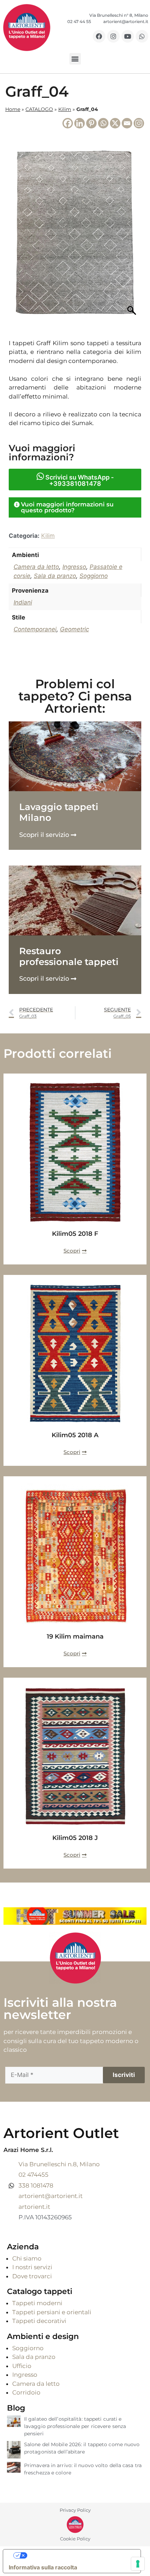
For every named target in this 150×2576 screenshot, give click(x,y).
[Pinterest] (91, 123)
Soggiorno (94, 576)
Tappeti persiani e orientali (52, 2312)
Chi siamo (27, 2258)
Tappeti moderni (37, 2303)
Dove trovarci (32, 2276)
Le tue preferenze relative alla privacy (79, 2555)
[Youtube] (128, 36)
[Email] (127, 123)
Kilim (65, 109)
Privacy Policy (75, 2510)
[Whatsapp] (142, 36)
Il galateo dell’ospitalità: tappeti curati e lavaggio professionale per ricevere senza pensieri (75, 2426)
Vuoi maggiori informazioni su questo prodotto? (67, 507)
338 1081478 (36, 2185)
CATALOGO (39, 109)
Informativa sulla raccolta (43, 2567)
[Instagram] (113, 36)
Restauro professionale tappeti (69, 956)
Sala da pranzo (55, 576)
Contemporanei (35, 629)
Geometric (74, 629)
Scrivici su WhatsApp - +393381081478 (79, 480)
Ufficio (22, 2366)
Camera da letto (36, 567)
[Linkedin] (80, 123)
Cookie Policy (75, 2539)
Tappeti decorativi (39, 2321)
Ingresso (74, 567)
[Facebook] (99, 36)
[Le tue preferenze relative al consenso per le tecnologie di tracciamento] (138, 2564)
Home (13, 109)
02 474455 (33, 2175)
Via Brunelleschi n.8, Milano (59, 2164)
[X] (115, 123)
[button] (75, 59)
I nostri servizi (32, 2267)
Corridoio (26, 2392)
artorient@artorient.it (51, 2196)
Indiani (23, 602)
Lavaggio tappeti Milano (59, 812)
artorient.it (34, 2207)
